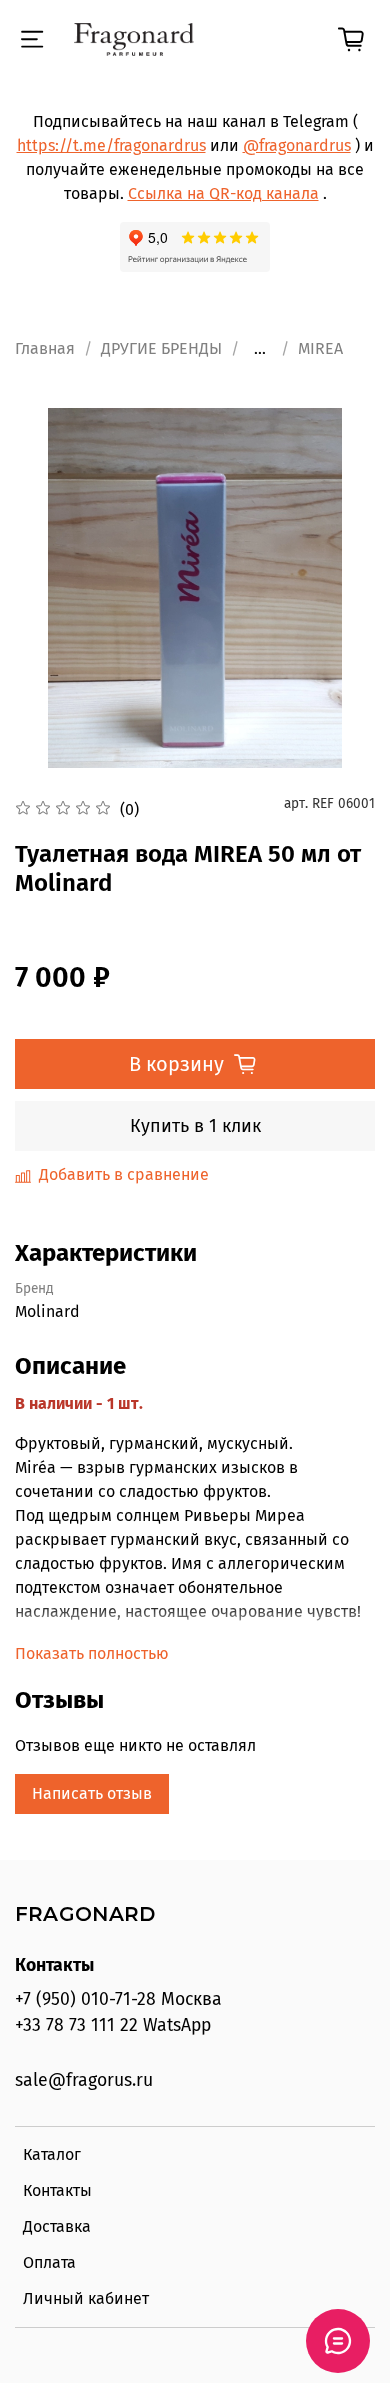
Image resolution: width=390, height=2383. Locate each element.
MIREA (320, 348)
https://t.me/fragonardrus (111, 145)
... (260, 349)
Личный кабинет (86, 2298)
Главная (45, 348)
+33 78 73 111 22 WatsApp (113, 2025)
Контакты (57, 2190)
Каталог (52, 2154)
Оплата (49, 2262)
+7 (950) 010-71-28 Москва (118, 1999)
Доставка (57, 2226)
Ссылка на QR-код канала (223, 193)
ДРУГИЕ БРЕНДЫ (161, 348)
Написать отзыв (92, 1793)
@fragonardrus (297, 145)
